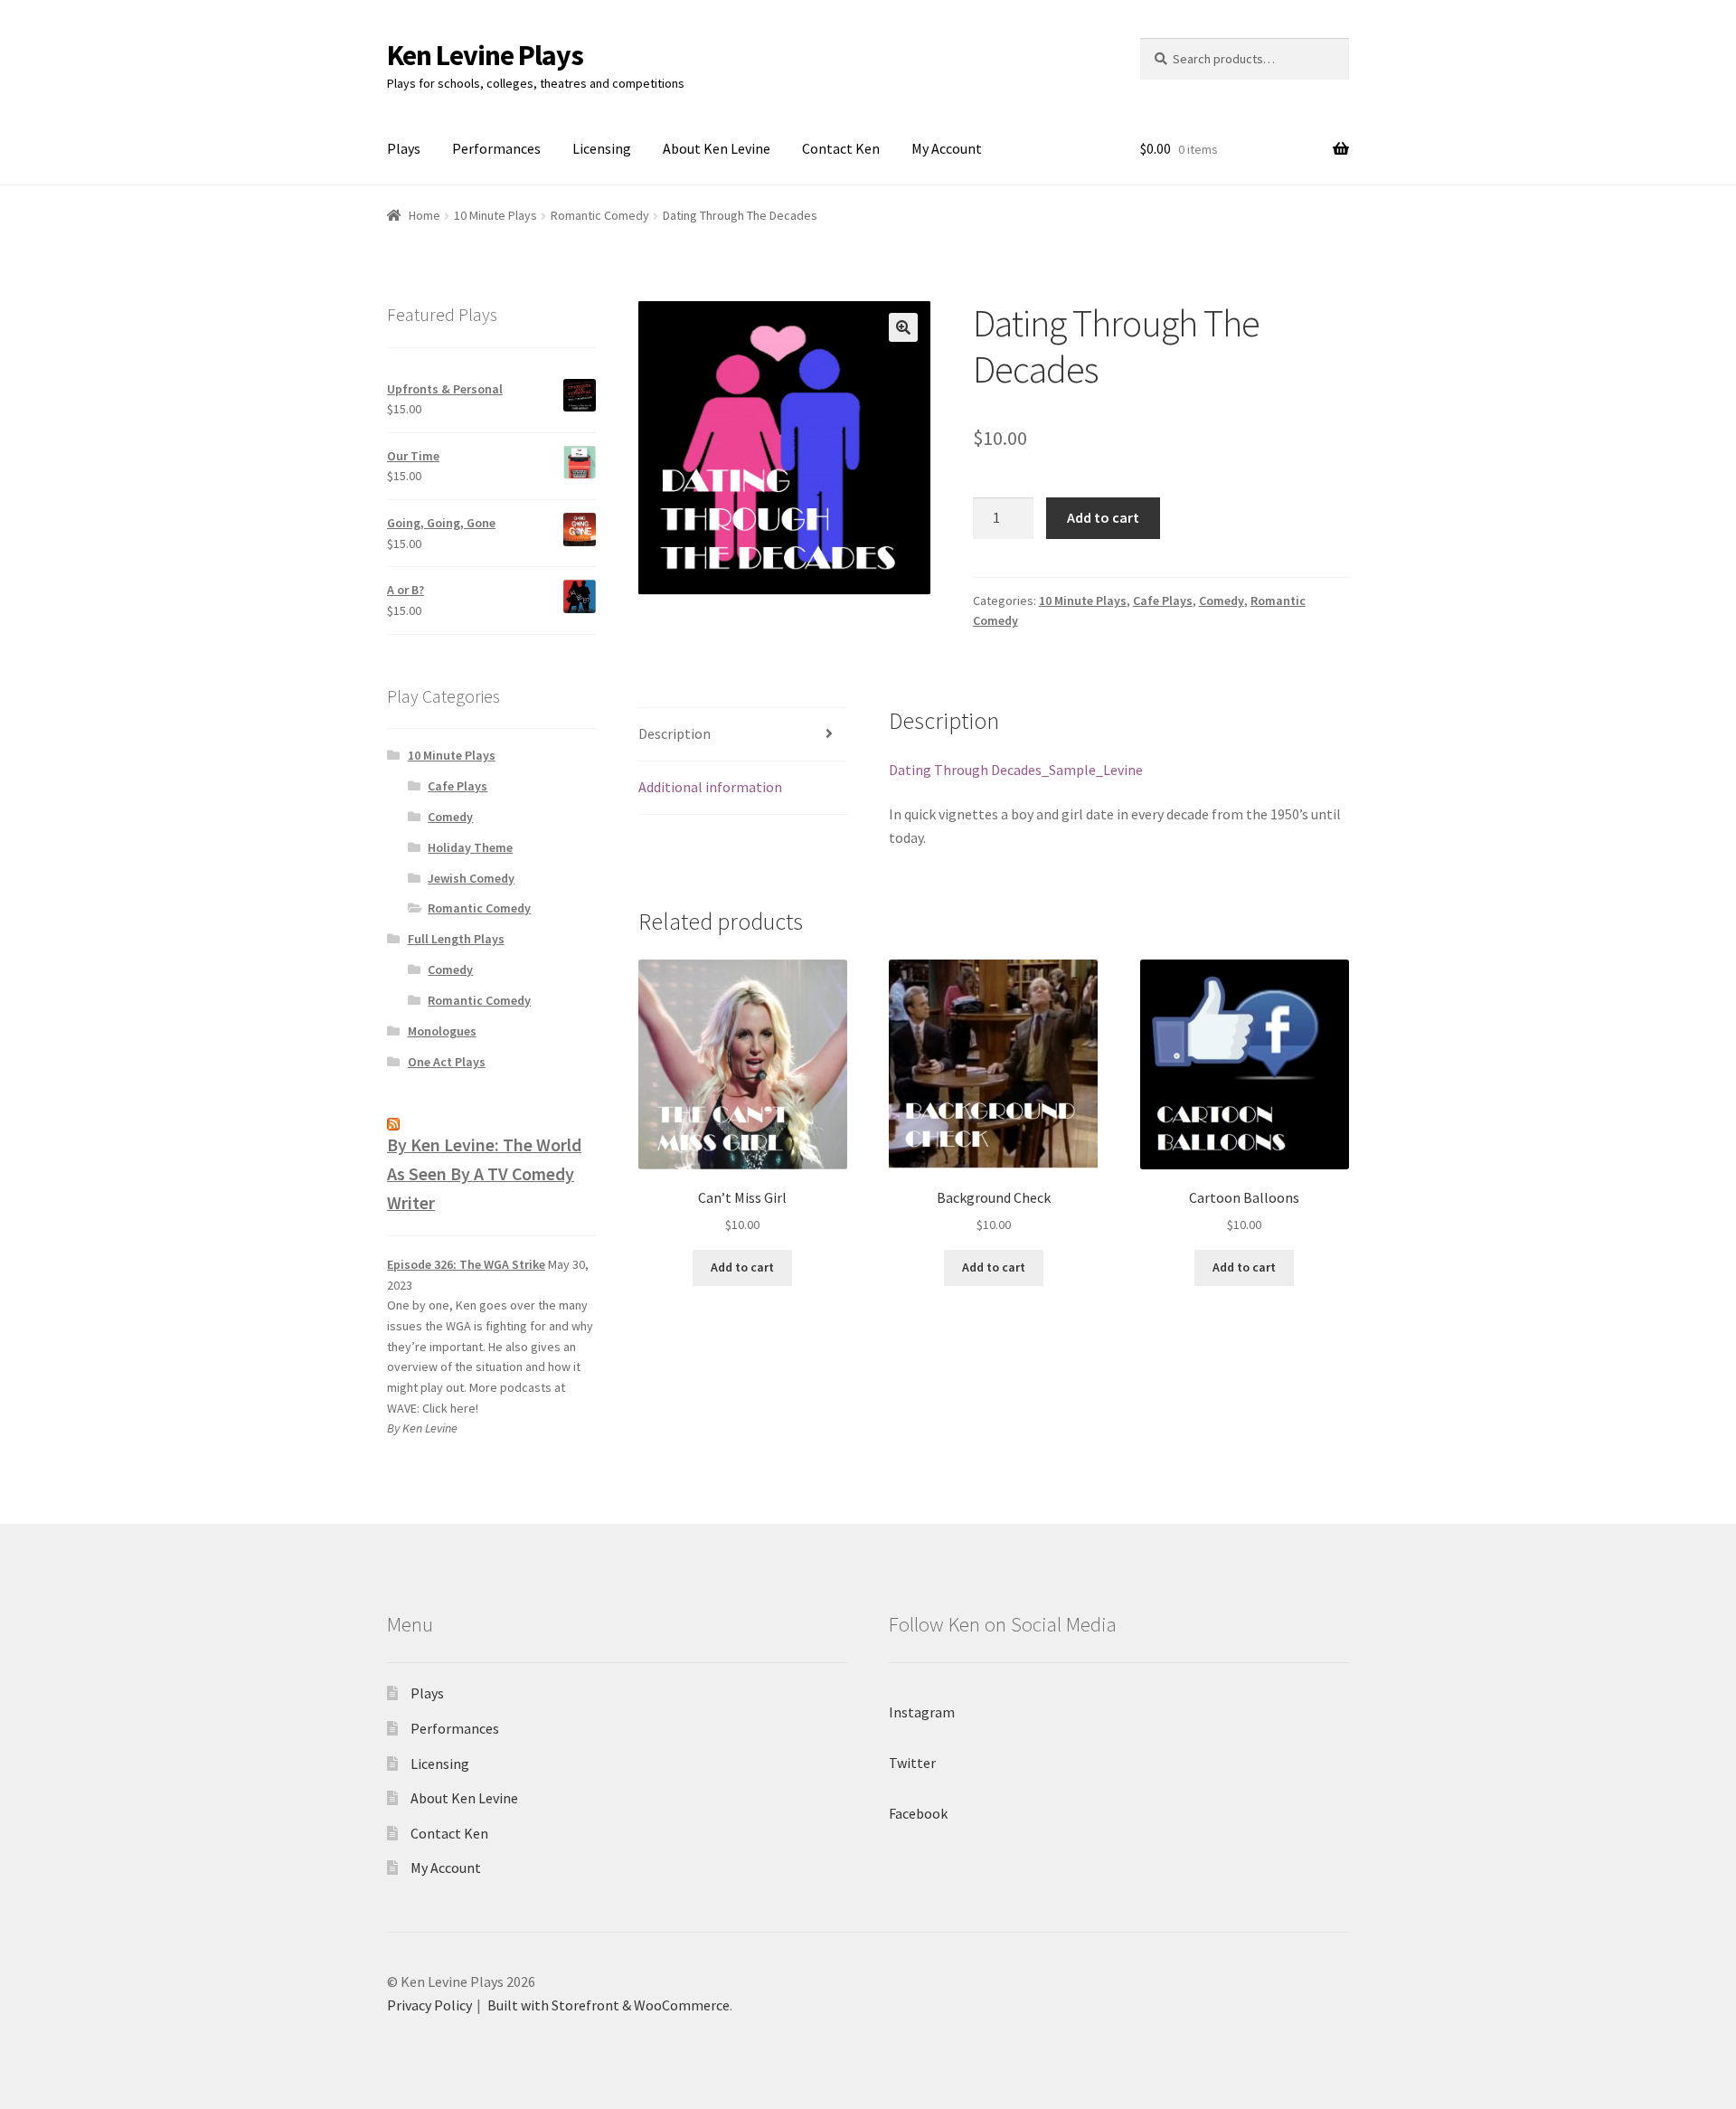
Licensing (602, 148)
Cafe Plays (1163, 601)
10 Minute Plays (495, 215)
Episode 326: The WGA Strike (466, 1264)
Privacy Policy (429, 2005)
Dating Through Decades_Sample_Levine (1016, 770)
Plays (404, 148)
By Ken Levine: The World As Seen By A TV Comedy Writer (484, 1173)
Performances (496, 148)
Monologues (442, 1031)
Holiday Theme (470, 847)
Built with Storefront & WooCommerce (609, 2005)
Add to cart (1103, 517)
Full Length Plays (456, 939)
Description (675, 733)
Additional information (710, 787)
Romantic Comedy (600, 215)
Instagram (922, 1712)
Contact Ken (841, 148)
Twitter (912, 1763)
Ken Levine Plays (485, 55)
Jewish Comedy (471, 878)
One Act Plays (447, 1062)
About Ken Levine (717, 148)
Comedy (1222, 601)
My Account (947, 148)
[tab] (743, 735)
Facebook (918, 1813)
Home (425, 215)
